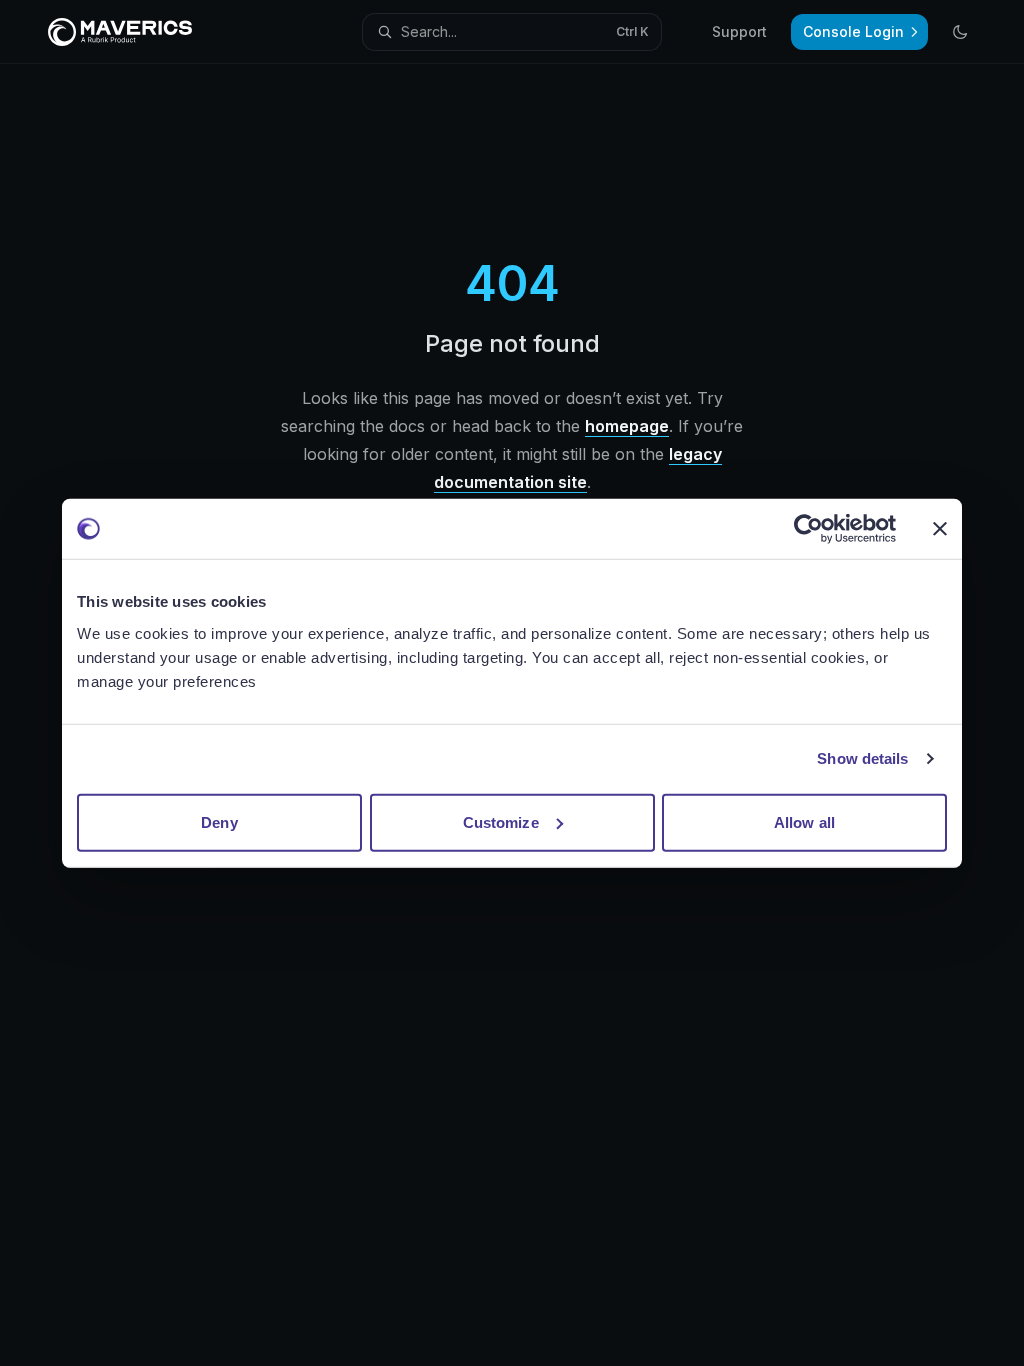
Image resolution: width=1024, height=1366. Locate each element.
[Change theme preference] (960, 32)
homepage (627, 426)
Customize (501, 821)
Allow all (804, 821)
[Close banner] (940, 529)
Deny (219, 821)
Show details (862, 758)
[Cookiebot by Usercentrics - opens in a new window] (808, 529)
